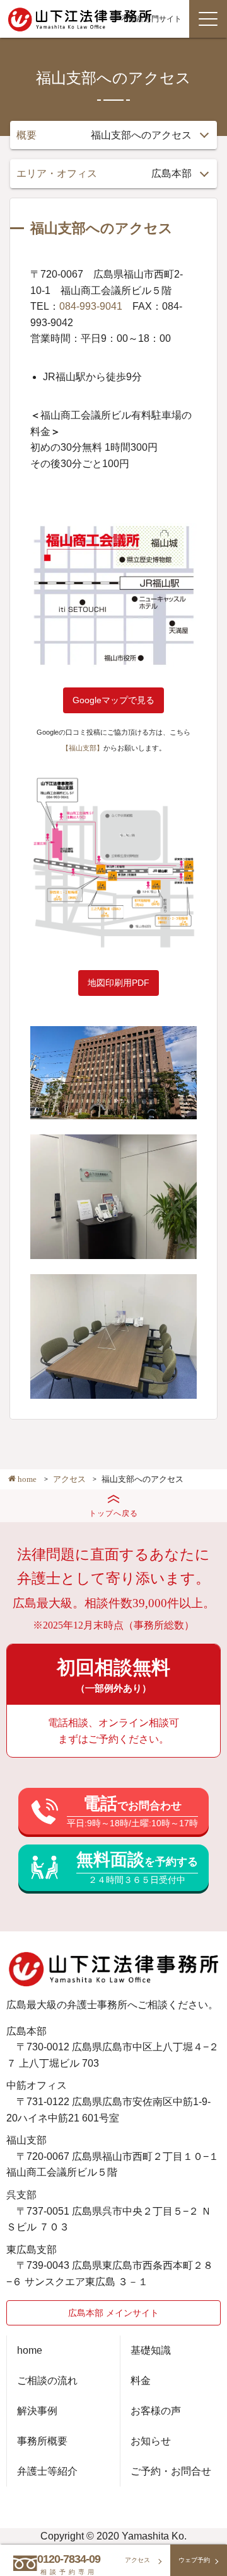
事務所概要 (42, 2441)
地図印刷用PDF (119, 983)
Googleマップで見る (113, 700)
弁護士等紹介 (47, 2471)
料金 (141, 2381)
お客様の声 (156, 2411)
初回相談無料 (113, 1675)
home (30, 2350)
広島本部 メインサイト (113, 2313)
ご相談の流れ (47, 2381)
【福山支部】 (83, 748)
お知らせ (151, 2441)
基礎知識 (151, 2350)
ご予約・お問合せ (171, 2471)
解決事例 (37, 2411)
